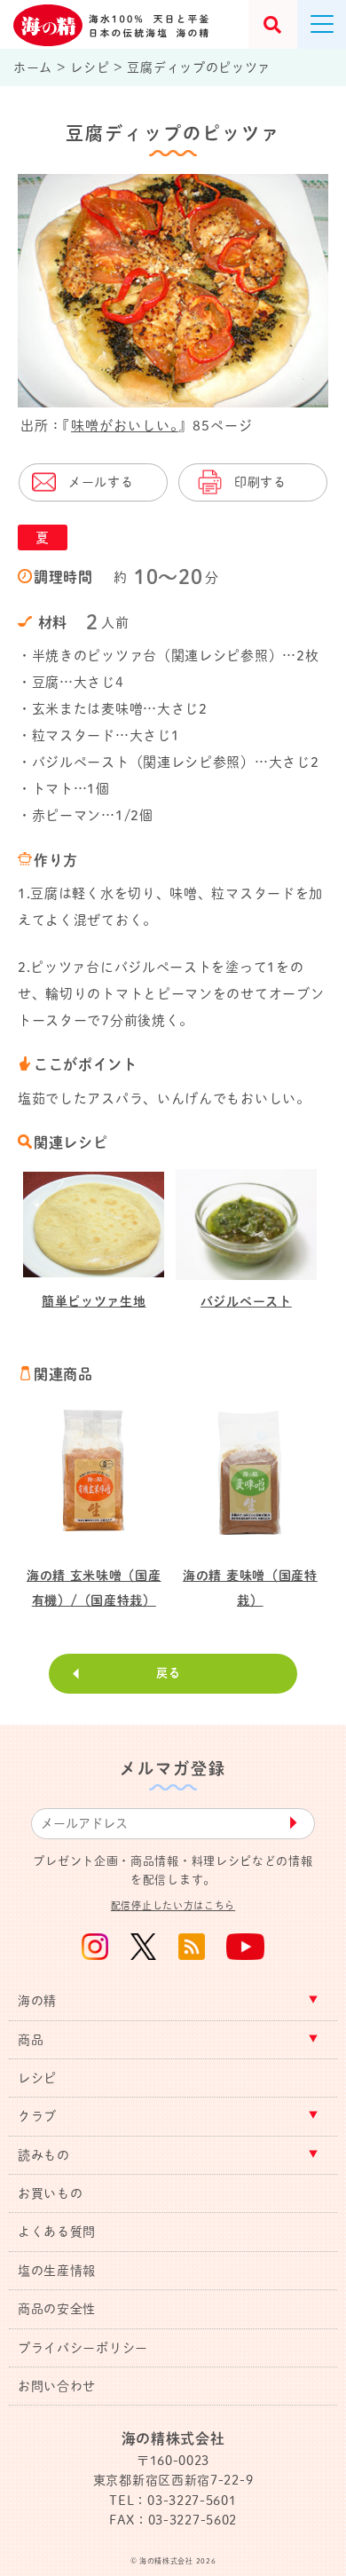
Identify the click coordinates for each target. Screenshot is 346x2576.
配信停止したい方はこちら (173, 1905)
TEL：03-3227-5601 (173, 2501)
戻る (168, 1673)
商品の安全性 (57, 2309)
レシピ (37, 2078)
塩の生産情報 (57, 2271)
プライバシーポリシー (83, 2348)
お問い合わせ (57, 2386)
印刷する (260, 482)
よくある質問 (57, 2232)
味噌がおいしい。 (125, 426)
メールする (101, 482)
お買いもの (51, 2193)
